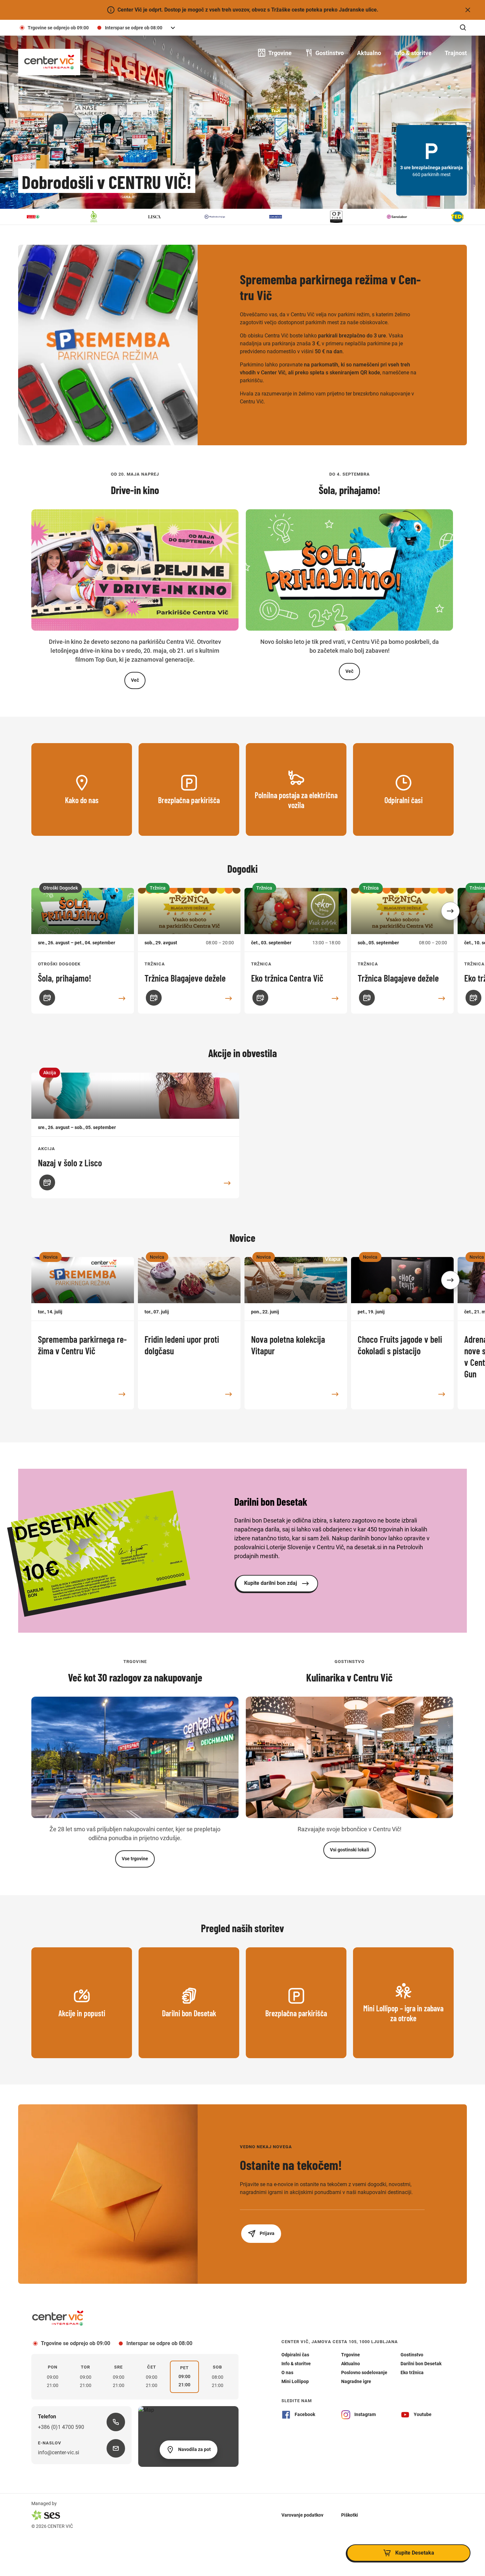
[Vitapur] (462, 217)
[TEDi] (402, 217)
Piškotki (350, 2515)
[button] (450, 911)
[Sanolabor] (341, 217)
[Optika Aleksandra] (280, 217)
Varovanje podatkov (302, 2515)
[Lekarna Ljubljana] (38, 217)
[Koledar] (47, 998)
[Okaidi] (220, 217)
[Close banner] (468, 10)
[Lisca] (99, 217)
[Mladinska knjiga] (159, 217)
